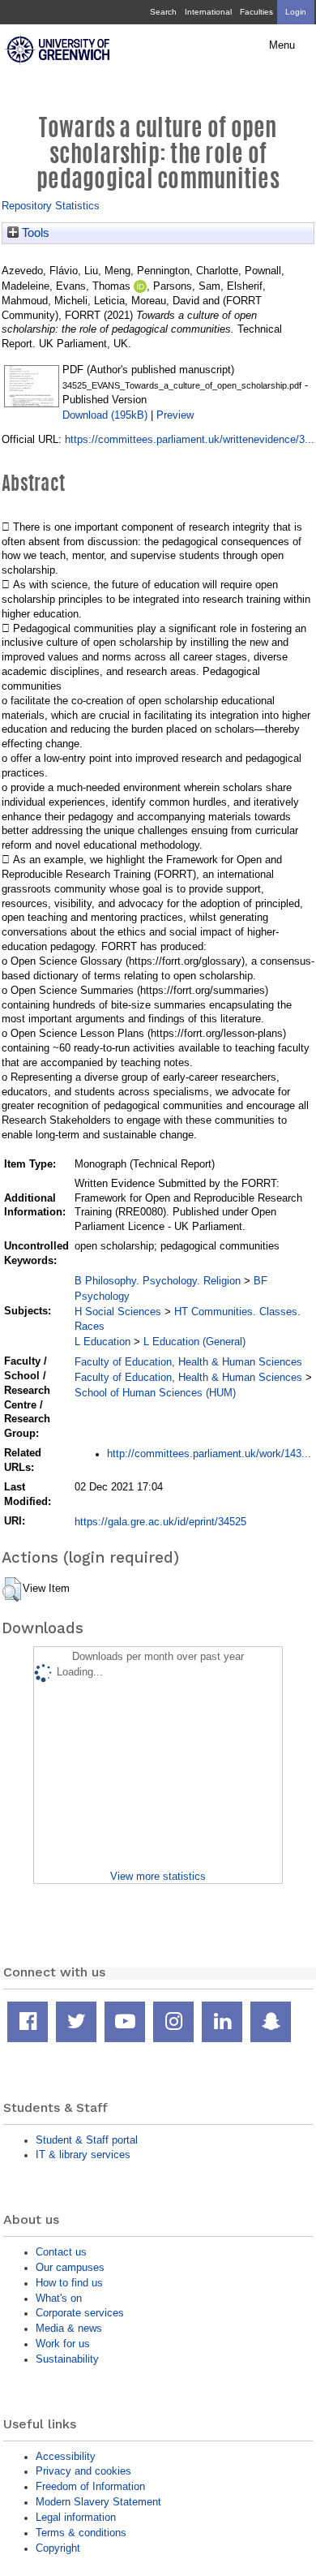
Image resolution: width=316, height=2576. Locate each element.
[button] (12, 1589)
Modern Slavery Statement (98, 2502)
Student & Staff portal (87, 2140)
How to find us (69, 2283)
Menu (282, 45)
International (208, 12)
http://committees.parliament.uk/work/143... (209, 1454)
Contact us (61, 2252)
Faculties (256, 12)
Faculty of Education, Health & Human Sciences (188, 1362)
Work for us (63, 2344)
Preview (175, 415)
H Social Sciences (118, 1312)
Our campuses (70, 2267)
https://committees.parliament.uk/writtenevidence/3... (190, 439)
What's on (59, 2298)
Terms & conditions (81, 2533)
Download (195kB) (105, 415)
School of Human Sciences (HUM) (155, 1393)
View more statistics (158, 1876)
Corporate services (80, 2313)
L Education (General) (194, 1342)
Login (296, 12)
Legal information (76, 2517)
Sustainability (67, 2359)
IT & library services (83, 2155)
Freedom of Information (90, 2486)
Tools (34, 233)
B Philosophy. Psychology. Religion (158, 1281)
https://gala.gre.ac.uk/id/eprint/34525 (160, 1522)
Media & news (69, 2328)
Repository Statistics (51, 206)
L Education (102, 1342)
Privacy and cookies (83, 2471)
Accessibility (66, 2456)
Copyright (58, 2548)
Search (163, 12)
